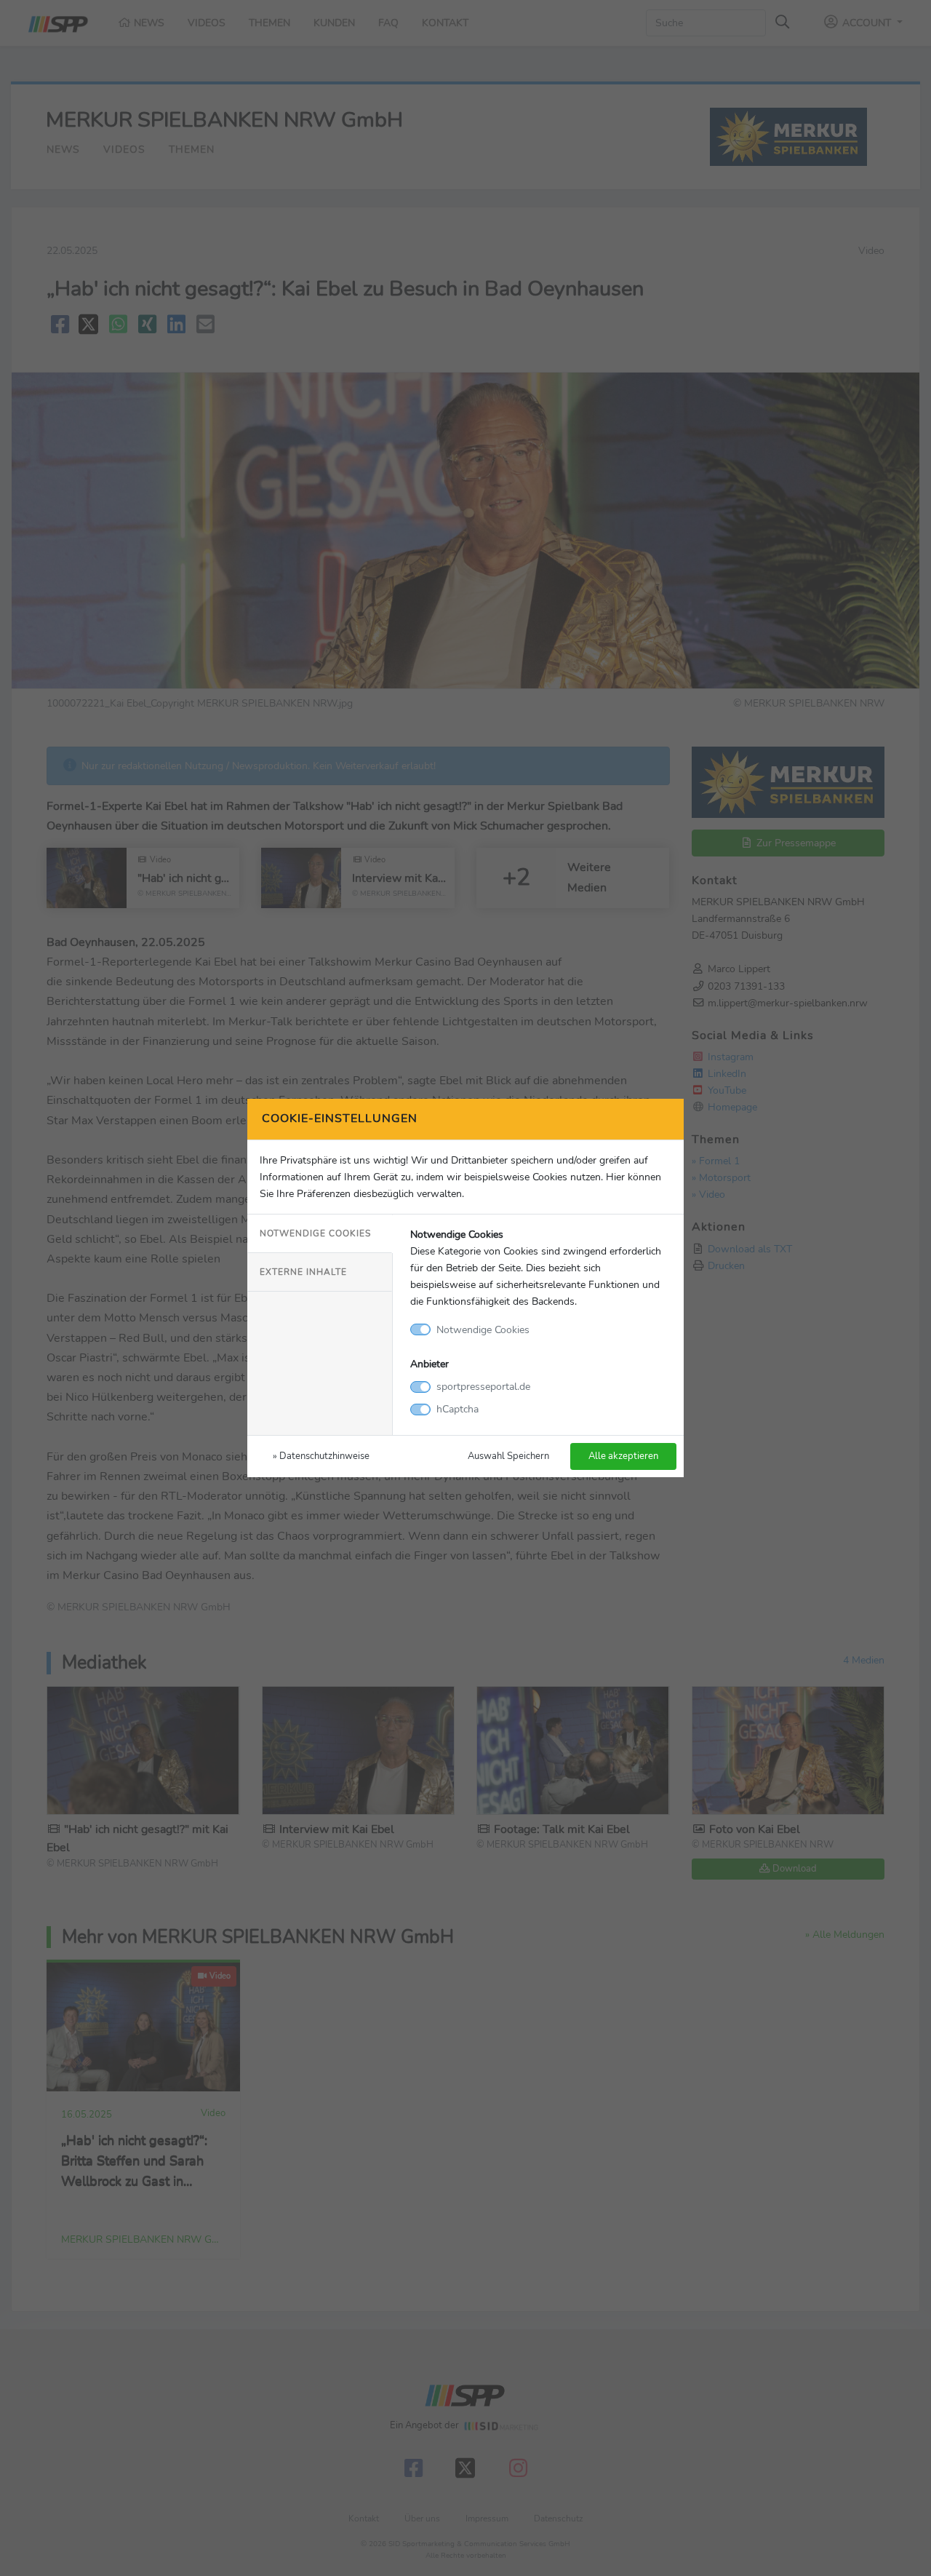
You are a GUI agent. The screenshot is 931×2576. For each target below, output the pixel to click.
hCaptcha (457, 1409)
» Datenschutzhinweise (321, 1456)
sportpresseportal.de (483, 1386)
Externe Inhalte (303, 1272)
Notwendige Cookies (315, 1233)
